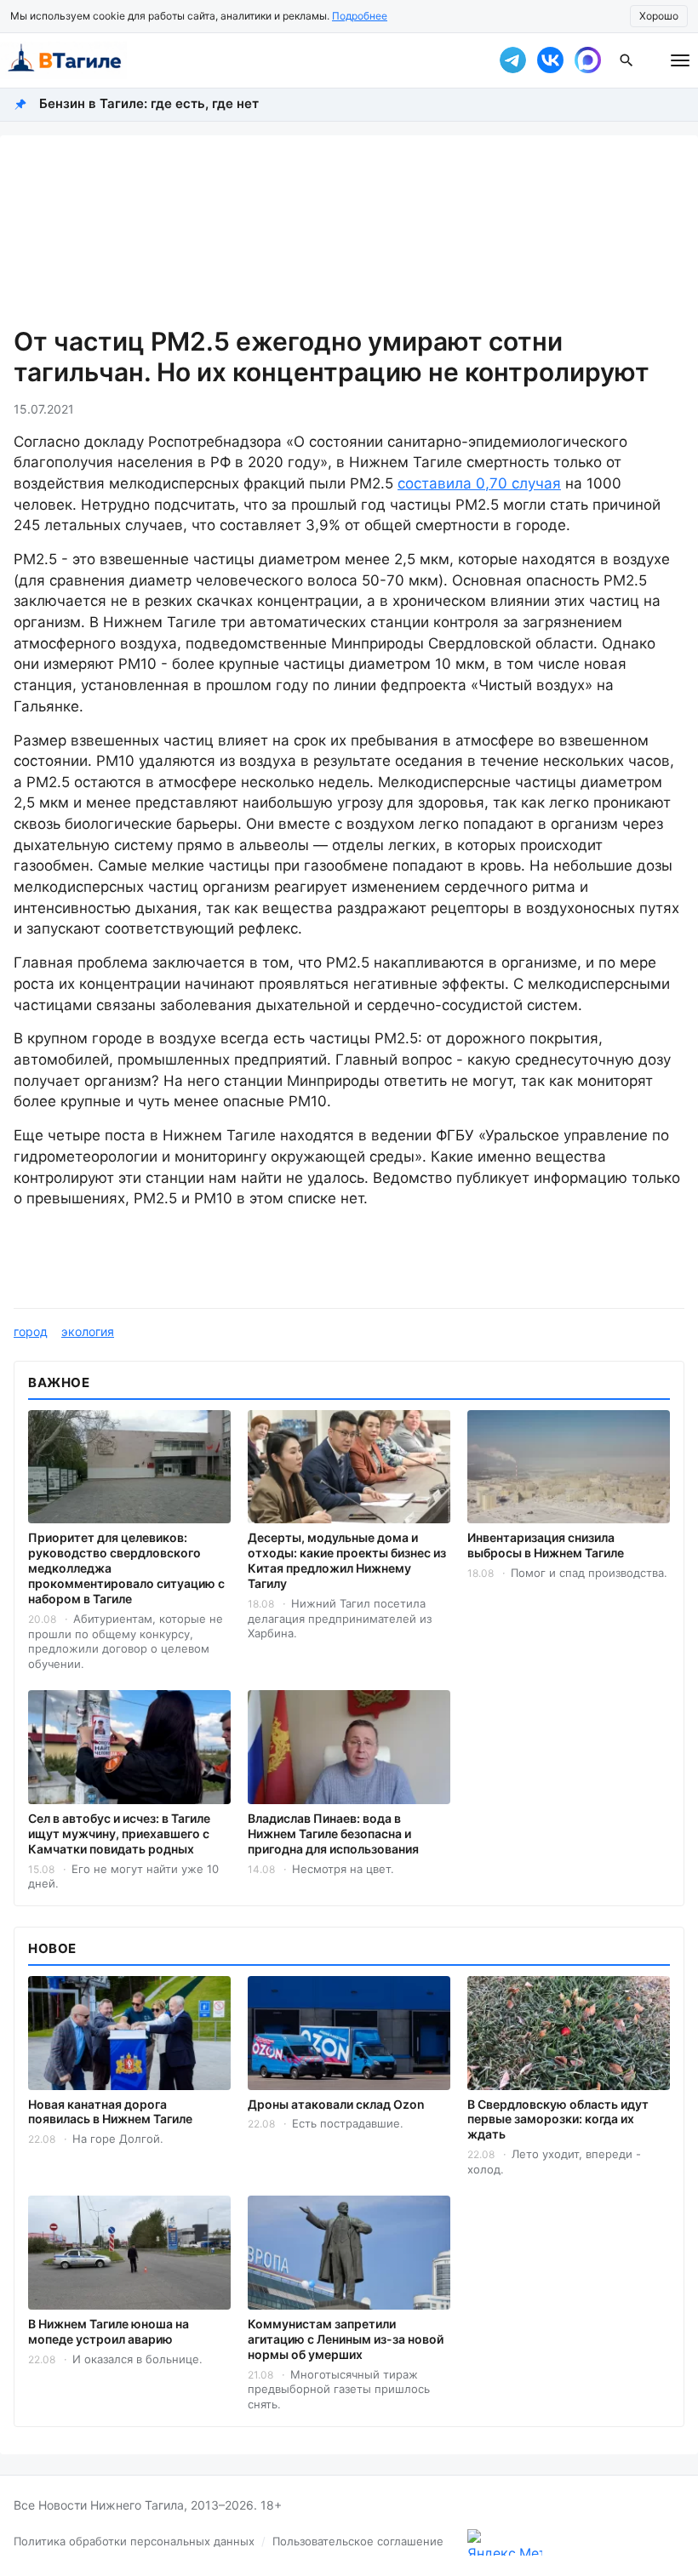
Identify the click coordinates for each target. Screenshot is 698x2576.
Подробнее (360, 16)
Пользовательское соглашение (358, 2541)
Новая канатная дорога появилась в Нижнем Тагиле (110, 2112)
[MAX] (587, 60)
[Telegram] (512, 60)
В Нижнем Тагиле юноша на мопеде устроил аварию (109, 2331)
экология (88, 1331)
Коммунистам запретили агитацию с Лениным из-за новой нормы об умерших (346, 2339)
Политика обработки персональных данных (134, 2541)
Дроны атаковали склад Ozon (336, 2104)
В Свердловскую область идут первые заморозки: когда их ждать (558, 2119)
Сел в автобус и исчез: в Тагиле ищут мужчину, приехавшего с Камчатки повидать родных (119, 1833)
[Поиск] (626, 60)
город (31, 1331)
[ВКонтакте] (550, 60)
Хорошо (659, 16)
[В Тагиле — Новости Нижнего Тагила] (238, 60)
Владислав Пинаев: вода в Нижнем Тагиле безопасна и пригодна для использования (333, 1833)
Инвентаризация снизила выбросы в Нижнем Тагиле (546, 1545)
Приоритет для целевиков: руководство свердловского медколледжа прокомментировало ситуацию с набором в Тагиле (126, 1568)
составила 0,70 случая (479, 483)
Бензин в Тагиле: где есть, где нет (149, 103)
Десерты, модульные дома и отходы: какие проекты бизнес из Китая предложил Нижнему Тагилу (347, 1560)
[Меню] (680, 60)
